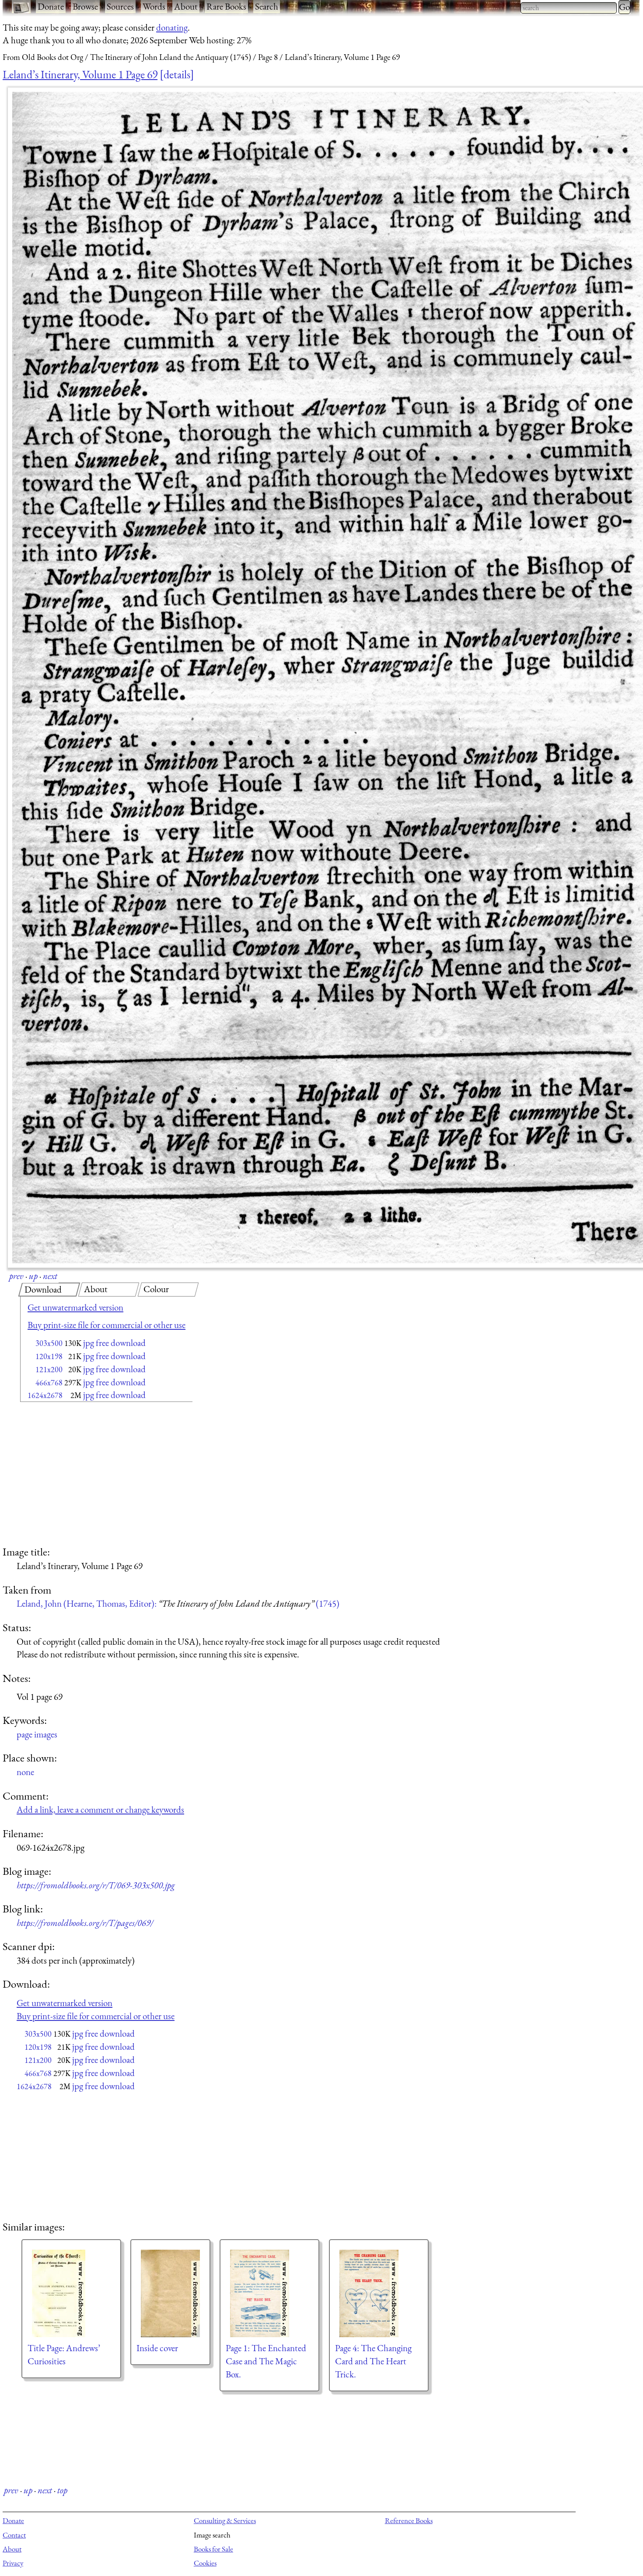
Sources (120, 6)
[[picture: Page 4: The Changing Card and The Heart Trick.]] (379, 2293)
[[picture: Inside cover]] (170, 2293)
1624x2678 (45, 1395)
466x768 (49, 1382)
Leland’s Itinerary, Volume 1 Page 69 (80, 74)
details (177, 74)
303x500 (49, 1343)
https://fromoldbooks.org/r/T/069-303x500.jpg (96, 1885)
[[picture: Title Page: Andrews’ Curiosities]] (71, 2293)
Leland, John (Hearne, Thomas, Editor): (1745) (178, 1603)
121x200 (49, 1369)
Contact (14, 2535)
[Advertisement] (91, 1475)
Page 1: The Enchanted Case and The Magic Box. (266, 2361)
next (50, 1276)
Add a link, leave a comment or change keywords (100, 1809)
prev (16, 1276)
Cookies (205, 2563)
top (62, 2490)
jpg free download (114, 1343)
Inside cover (157, 2348)
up (33, 1276)
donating (172, 27)
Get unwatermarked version (75, 1307)
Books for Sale (213, 2549)
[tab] (49, 1290)
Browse (85, 6)
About (186, 6)
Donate (51, 6)
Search (267, 6)
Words (154, 6)
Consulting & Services (225, 2520)
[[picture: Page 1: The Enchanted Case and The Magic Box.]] (269, 2293)
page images (37, 1734)
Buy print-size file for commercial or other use (107, 1325)
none (25, 1772)
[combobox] (569, 8)
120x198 (49, 1356)
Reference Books (409, 2520)
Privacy (13, 2563)
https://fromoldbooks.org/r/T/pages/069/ (85, 1923)
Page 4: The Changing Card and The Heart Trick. (373, 2361)
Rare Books (226, 6)
